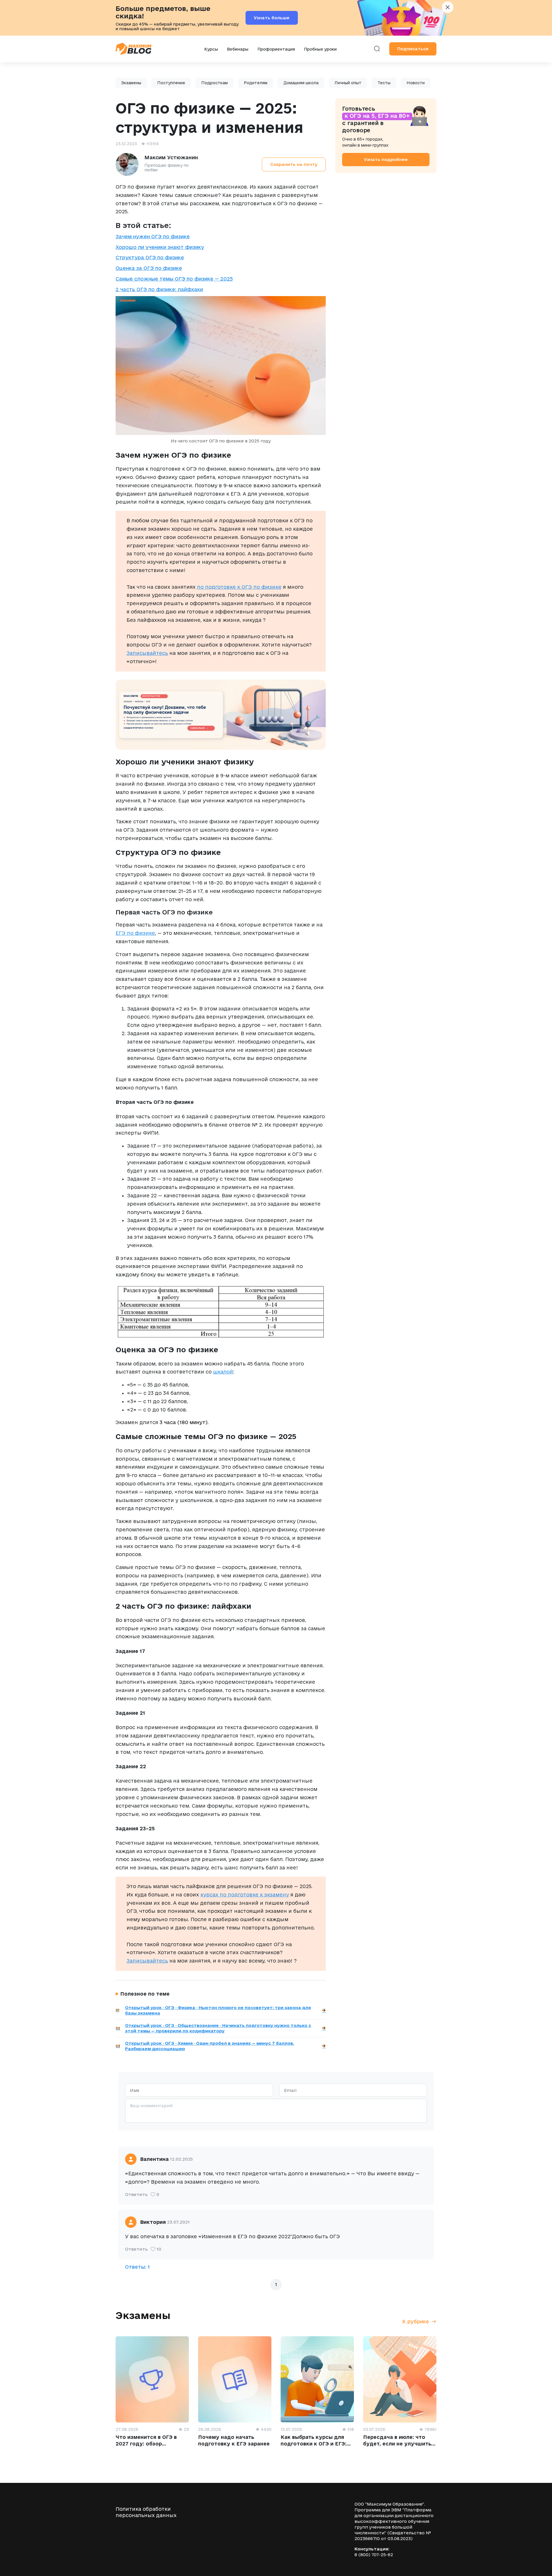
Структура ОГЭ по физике (150, 257)
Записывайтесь (147, 653)
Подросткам (214, 83)
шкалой (223, 1372)
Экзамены (131, 83)
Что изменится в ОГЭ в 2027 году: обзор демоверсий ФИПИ (146, 2443)
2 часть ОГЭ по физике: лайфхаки (159, 289)
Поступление (171, 83)
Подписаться (413, 49)
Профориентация (276, 49)
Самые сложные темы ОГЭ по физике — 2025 (174, 279)
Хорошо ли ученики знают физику (160, 247)
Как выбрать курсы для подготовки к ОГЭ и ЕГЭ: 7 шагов (314, 2443)
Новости (416, 83)
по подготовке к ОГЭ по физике (239, 587)
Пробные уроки (320, 49)
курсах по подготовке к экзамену (245, 1895)
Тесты (384, 83)
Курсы (211, 49)
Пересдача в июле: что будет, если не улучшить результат (397, 2443)
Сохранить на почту (294, 164)
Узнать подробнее (386, 159)
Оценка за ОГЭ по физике (149, 268)
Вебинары (238, 49)
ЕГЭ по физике (135, 933)
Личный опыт (348, 83)
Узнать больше (272, 18)
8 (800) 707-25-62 (374, 2555)
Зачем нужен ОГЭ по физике (153, 236)
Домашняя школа (301, 83)
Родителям (256, 83)
